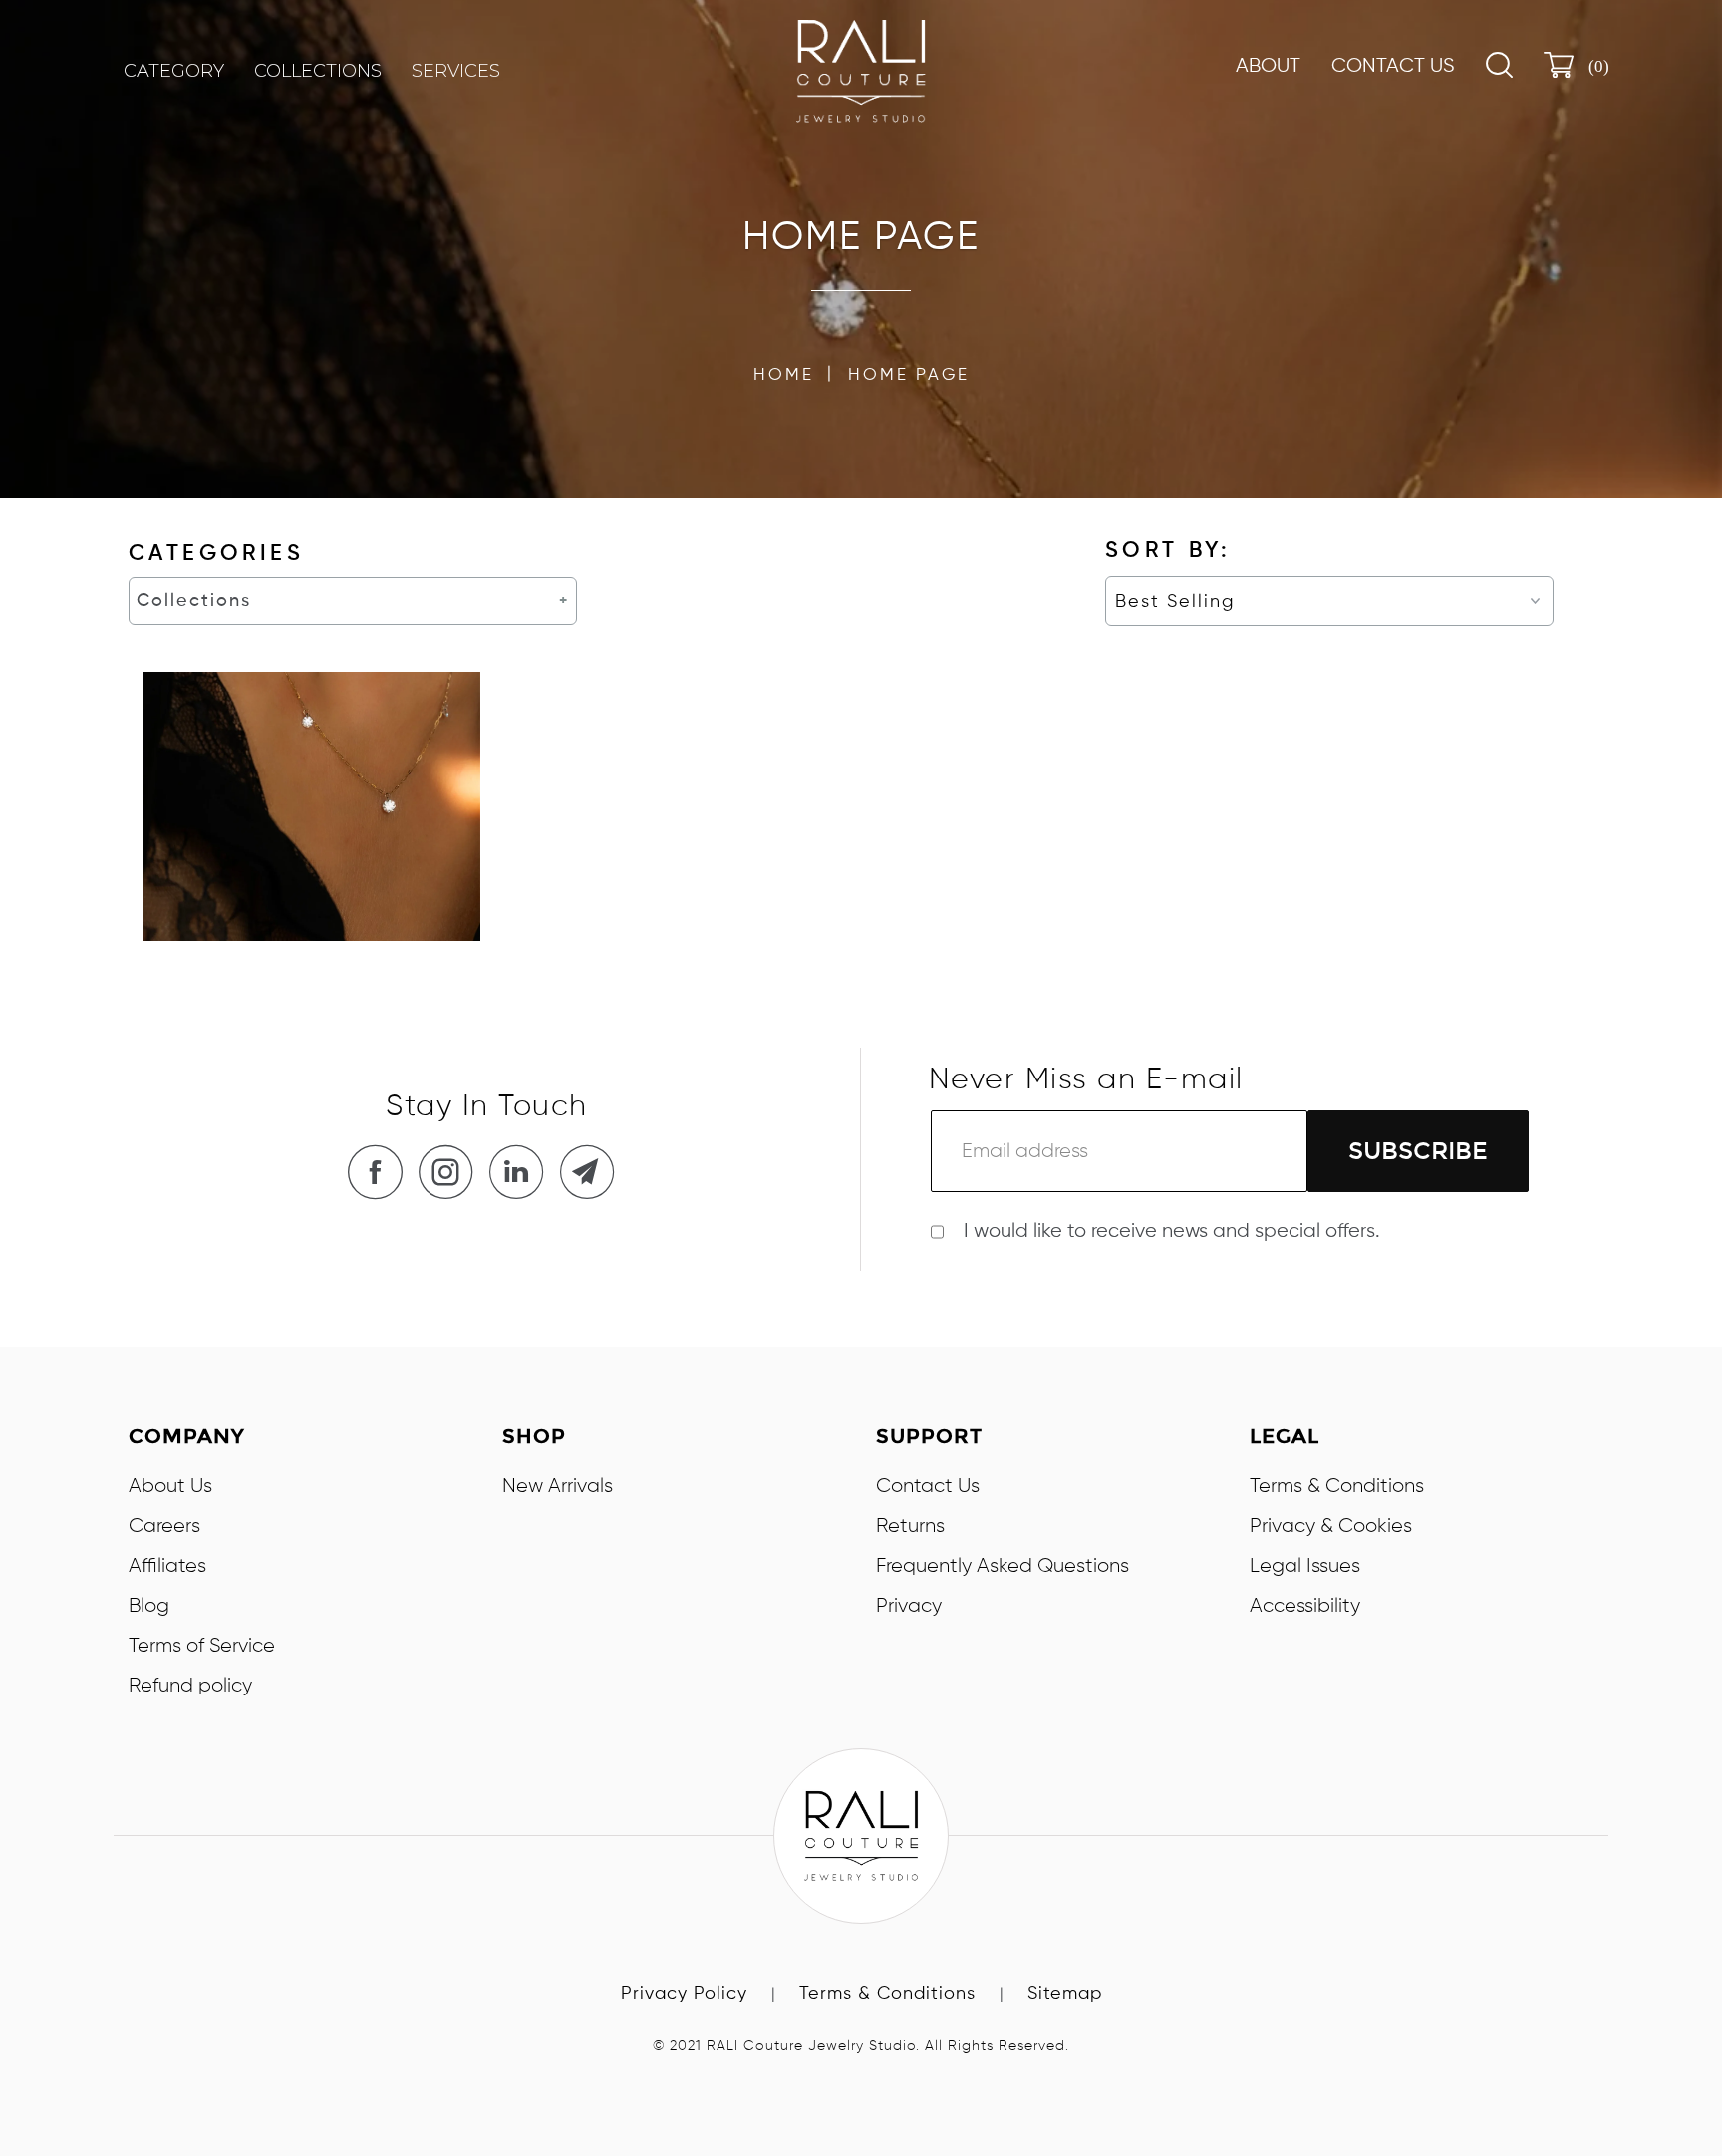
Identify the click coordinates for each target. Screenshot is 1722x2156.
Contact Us (1393, 67)
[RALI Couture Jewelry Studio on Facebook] (381, 1172)
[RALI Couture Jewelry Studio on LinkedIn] (522, 1172)
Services (456, 71)
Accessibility (1305, 1606)
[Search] (1499, 65)
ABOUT (1268, 67)
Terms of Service (202, 1646)
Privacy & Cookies (1331, 1526)
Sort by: (1168, 551)
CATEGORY (174, 71)
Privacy (909, 1606)
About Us (170, 1486)
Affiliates (167, 1566)
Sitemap (1065, 1994)
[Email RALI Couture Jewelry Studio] (593, 1172)
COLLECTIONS (318, 71)
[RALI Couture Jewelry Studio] (861, 71)
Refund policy (190, 1686)
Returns (910, 1526)
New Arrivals (558, 1486)
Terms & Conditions (1337, 1486)
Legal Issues (1305, 1566)
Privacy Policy (684, 1994)
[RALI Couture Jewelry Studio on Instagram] (451, 1172)
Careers (164, 1526)
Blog (149, 1606)
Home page (909, 375)
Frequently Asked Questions (1003, 1566)
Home (784, 375)
